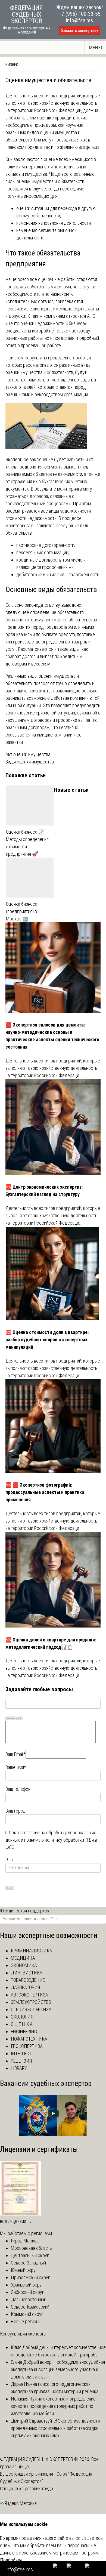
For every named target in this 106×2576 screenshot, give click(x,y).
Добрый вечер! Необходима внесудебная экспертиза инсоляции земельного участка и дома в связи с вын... (58, 2369)
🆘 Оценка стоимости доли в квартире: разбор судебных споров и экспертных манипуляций (47, 1340)
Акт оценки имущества (28, 754)
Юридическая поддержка (25, 1911)
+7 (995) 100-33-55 (80, 14)
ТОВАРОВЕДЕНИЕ (28, 1980)
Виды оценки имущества (30, 762)
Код (20, 1718)
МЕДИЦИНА (23, 1958)
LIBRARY (19, 2068)
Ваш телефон (18, 1789)
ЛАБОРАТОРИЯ (25, 1987)
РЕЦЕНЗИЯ (21, 2061)
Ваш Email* (15, 1754)
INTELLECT (21, 2053)
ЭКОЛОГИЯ (22, 2017)
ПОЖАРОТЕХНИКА (29, 2039)
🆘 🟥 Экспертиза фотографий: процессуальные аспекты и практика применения (45, 1492)
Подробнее (11, 2560)
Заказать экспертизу (80, 31)
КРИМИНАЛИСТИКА (32, 1951)
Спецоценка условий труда (26, 2489)
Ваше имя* (16, 1767)
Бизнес (12, 65)
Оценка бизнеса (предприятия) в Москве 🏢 (22, 911)
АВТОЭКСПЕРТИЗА (29, 1995)
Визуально (11, 1718)
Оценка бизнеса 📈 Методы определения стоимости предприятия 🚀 (27, 843)
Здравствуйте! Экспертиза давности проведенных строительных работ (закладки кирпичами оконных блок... (55, 2428)
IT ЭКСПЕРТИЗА (27, 2046)
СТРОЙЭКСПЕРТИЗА (31, 2009)
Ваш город (15, 1811)
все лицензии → (16, 2221)
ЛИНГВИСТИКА (27, 1973)
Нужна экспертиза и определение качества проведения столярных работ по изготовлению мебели (53, 2406)
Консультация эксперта (23, 2334)
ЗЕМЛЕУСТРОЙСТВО (31, 2002)
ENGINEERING (24, 2031)
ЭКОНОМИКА (24, 1965)
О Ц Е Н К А (22, 2024)
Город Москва (25, 2241)
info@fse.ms (79, 20)
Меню (96, 47)
